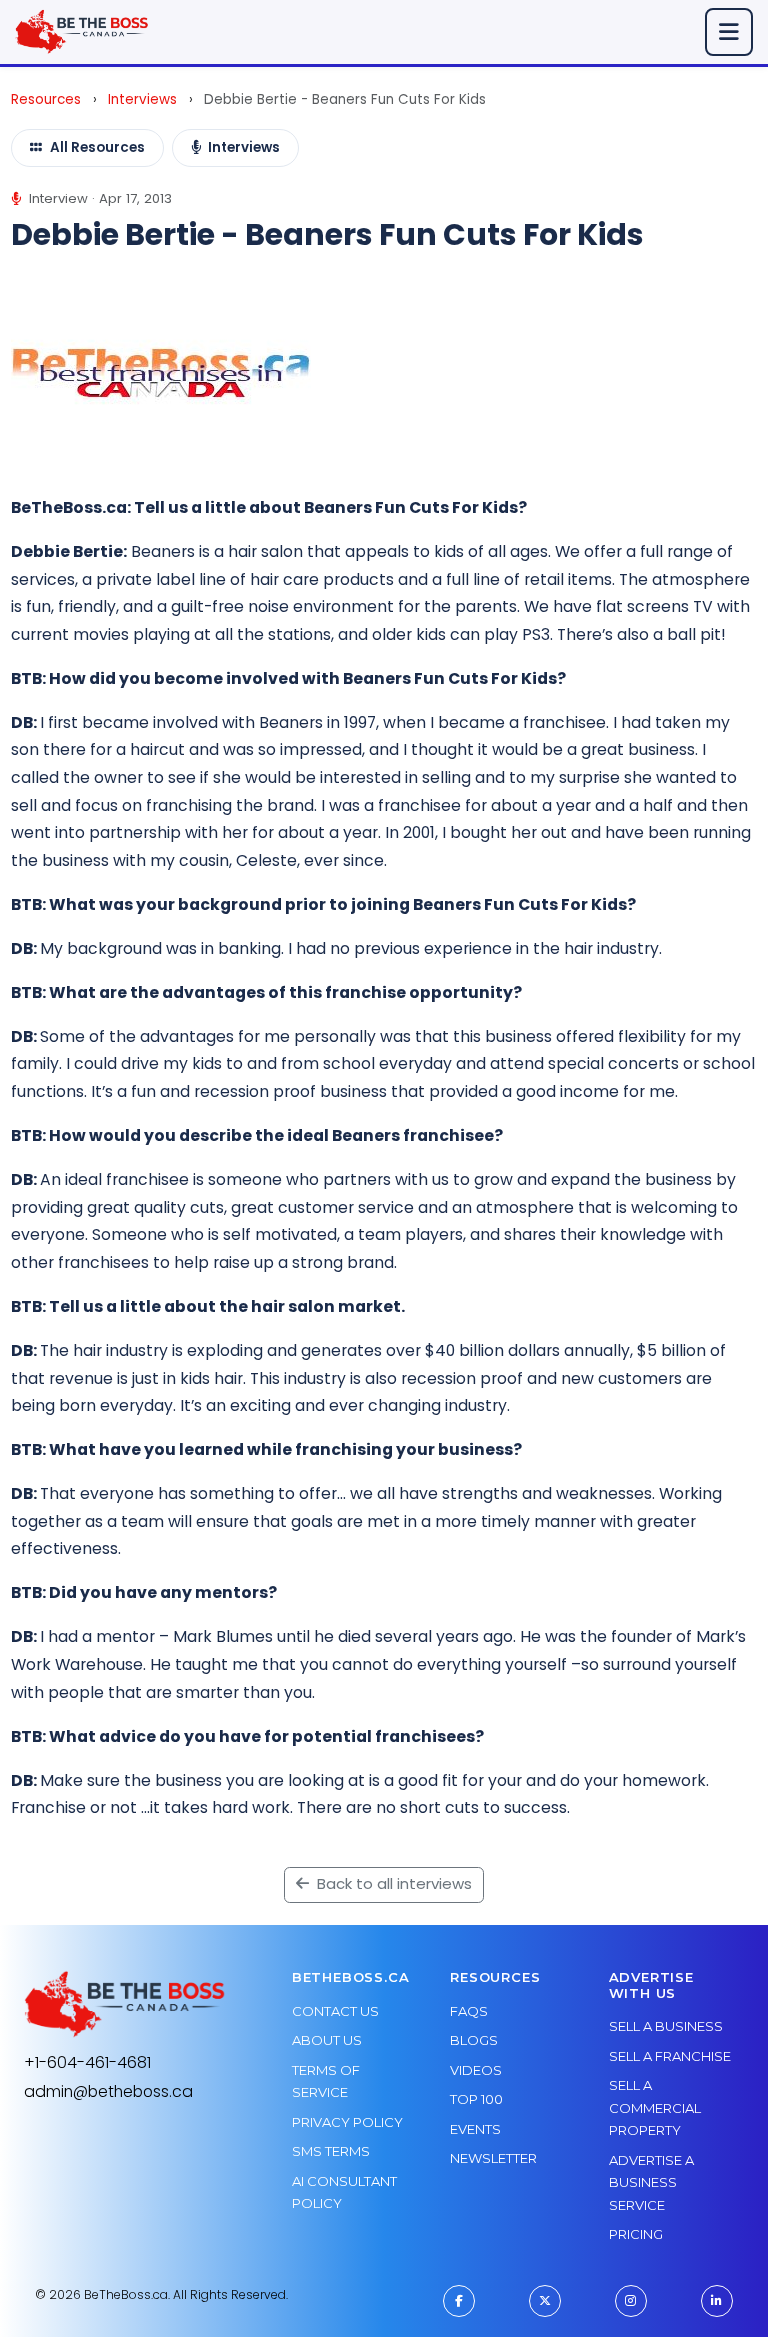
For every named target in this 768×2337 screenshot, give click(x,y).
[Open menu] (729, 32)
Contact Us (335, 2011)
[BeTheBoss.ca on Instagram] (631, 2301)
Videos (476, 2070)
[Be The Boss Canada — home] (125, 2004)
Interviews (142, 99)
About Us (327, 2040)
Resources (46, 99)
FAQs (469, 2011)
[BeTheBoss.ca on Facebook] (459, 2301)
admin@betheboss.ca (108, 2091)
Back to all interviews (392, 1883)
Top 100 (476, 2099)
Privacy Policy (347, 2122)
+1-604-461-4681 (87, 2062)
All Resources (97, 147)
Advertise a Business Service (651, 2182)
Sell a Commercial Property (655, 2107)
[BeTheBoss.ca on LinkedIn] (717, 2301)
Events (475, 2129)
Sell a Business (666, 2026)
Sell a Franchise (670, 2056)
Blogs (474, 2040)
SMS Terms (331, 2151)
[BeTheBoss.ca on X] (545, 2301)
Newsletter (493, 2158)
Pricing (636, 2234)
